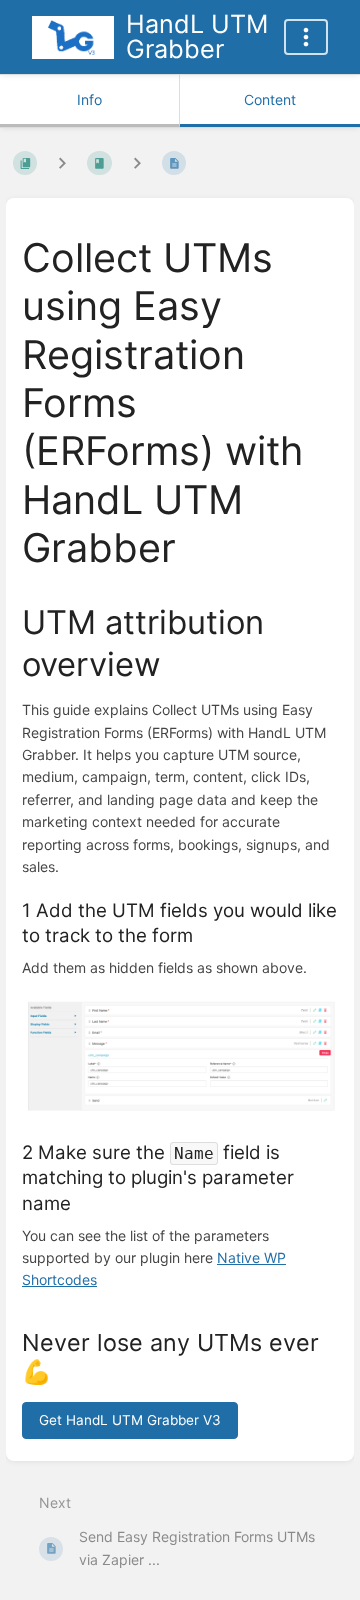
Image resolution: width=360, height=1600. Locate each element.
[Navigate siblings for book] (62, 163)
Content (270, 99)
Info (89, 99)
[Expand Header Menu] (306, 37)
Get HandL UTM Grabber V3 (130, 1420)
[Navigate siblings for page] (137, 163)
